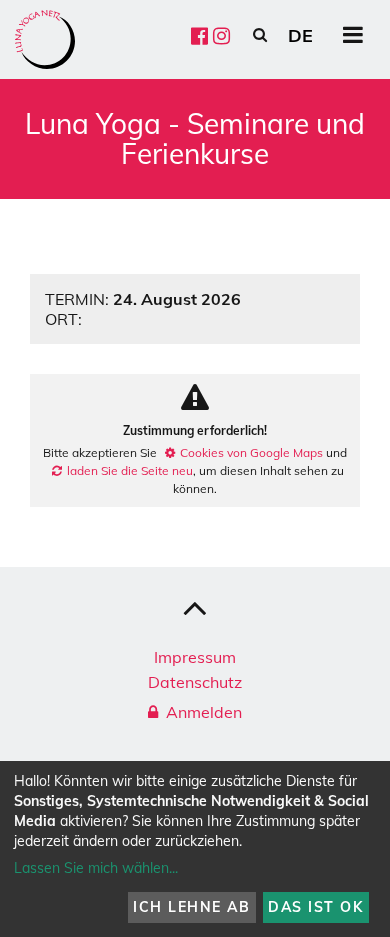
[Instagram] (221, 35)
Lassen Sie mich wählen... (96, 868)
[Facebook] (199, 35)
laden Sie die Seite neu (130, 470)
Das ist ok (315, 907)
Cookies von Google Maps (251, 452)
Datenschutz (195, 682)
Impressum (195, 657)
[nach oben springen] (195, 607)
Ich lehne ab (191, 907)
